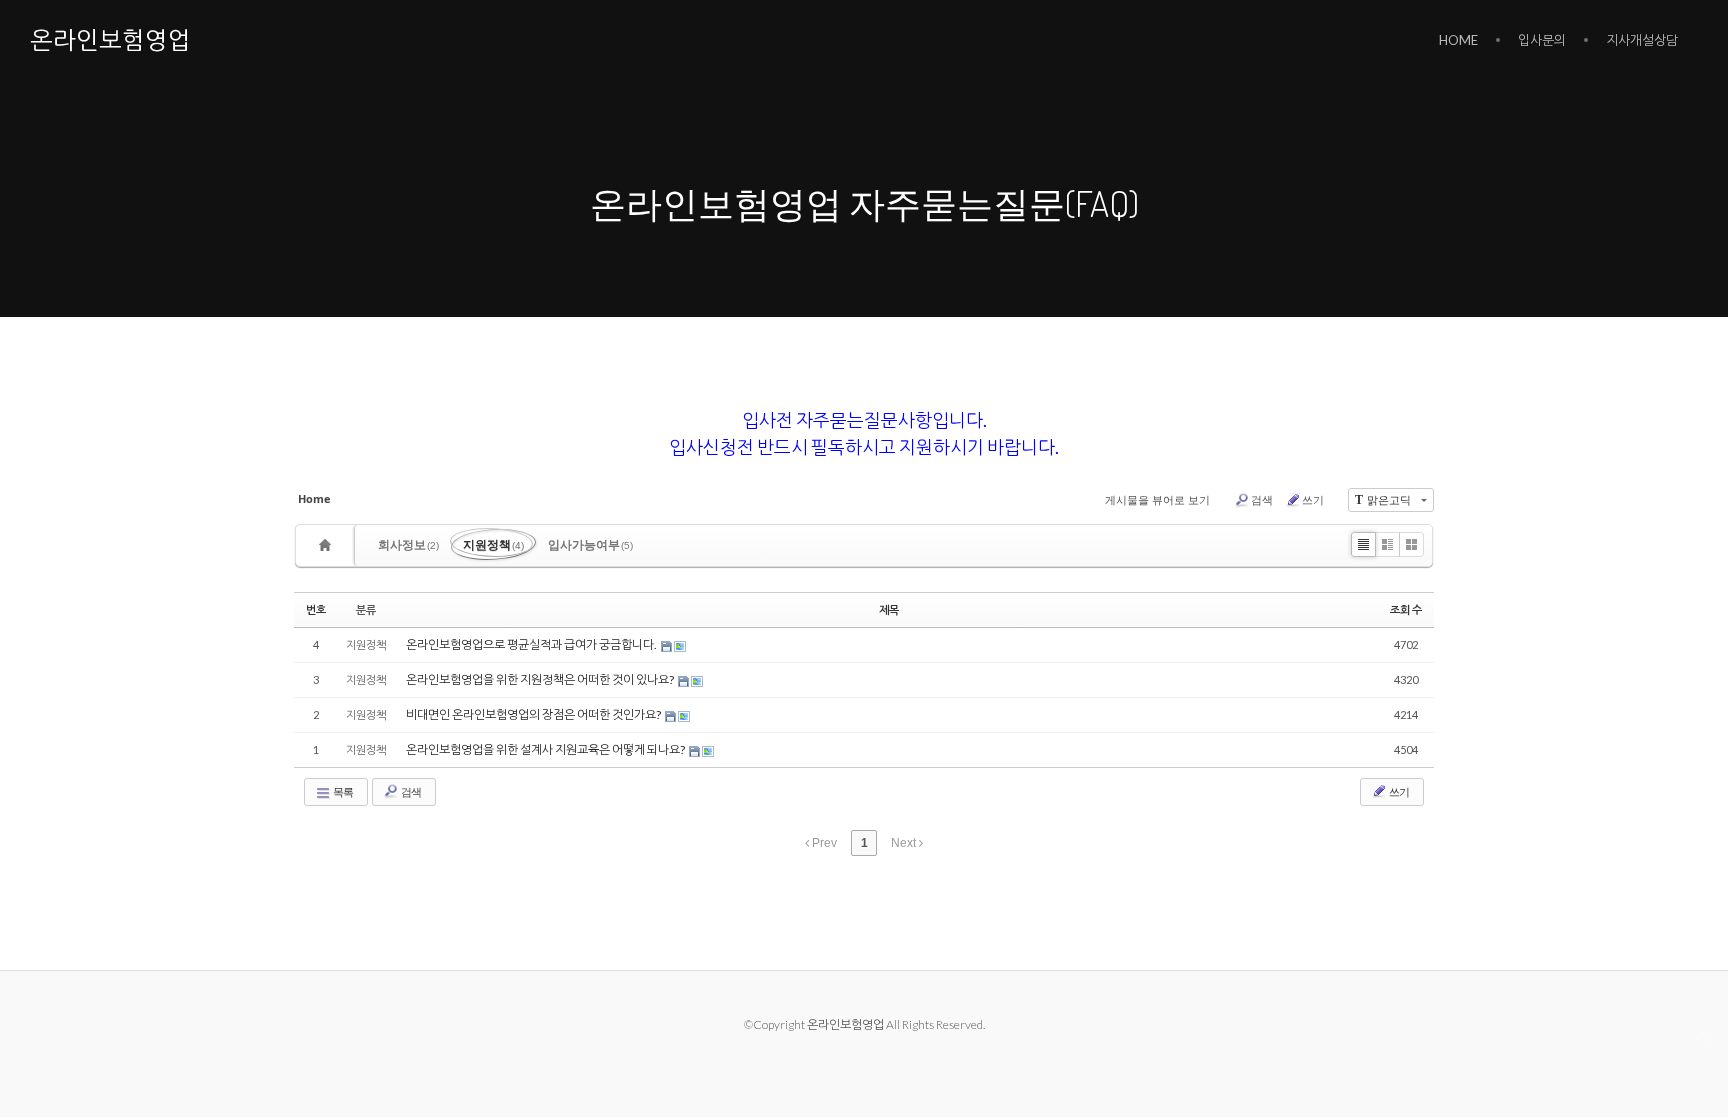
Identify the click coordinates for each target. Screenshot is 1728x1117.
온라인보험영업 (110, 39)
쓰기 (1313, 499)
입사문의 (1542, 40)
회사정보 (408, 544)
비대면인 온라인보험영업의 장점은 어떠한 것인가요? (534, 714)
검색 (1262, 499)
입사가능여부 (590, 544)
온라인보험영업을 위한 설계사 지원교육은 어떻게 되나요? (546, 749)
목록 (342, 791)
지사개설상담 (1642, 40)
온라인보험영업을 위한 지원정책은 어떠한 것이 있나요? (541, 679)
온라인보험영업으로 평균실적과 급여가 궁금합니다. (532, 644)
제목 (889, 609)
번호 (316, 609)
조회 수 (1406, 609)
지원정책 (493, 544)
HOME (1458, 40)
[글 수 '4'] (328, 545)
